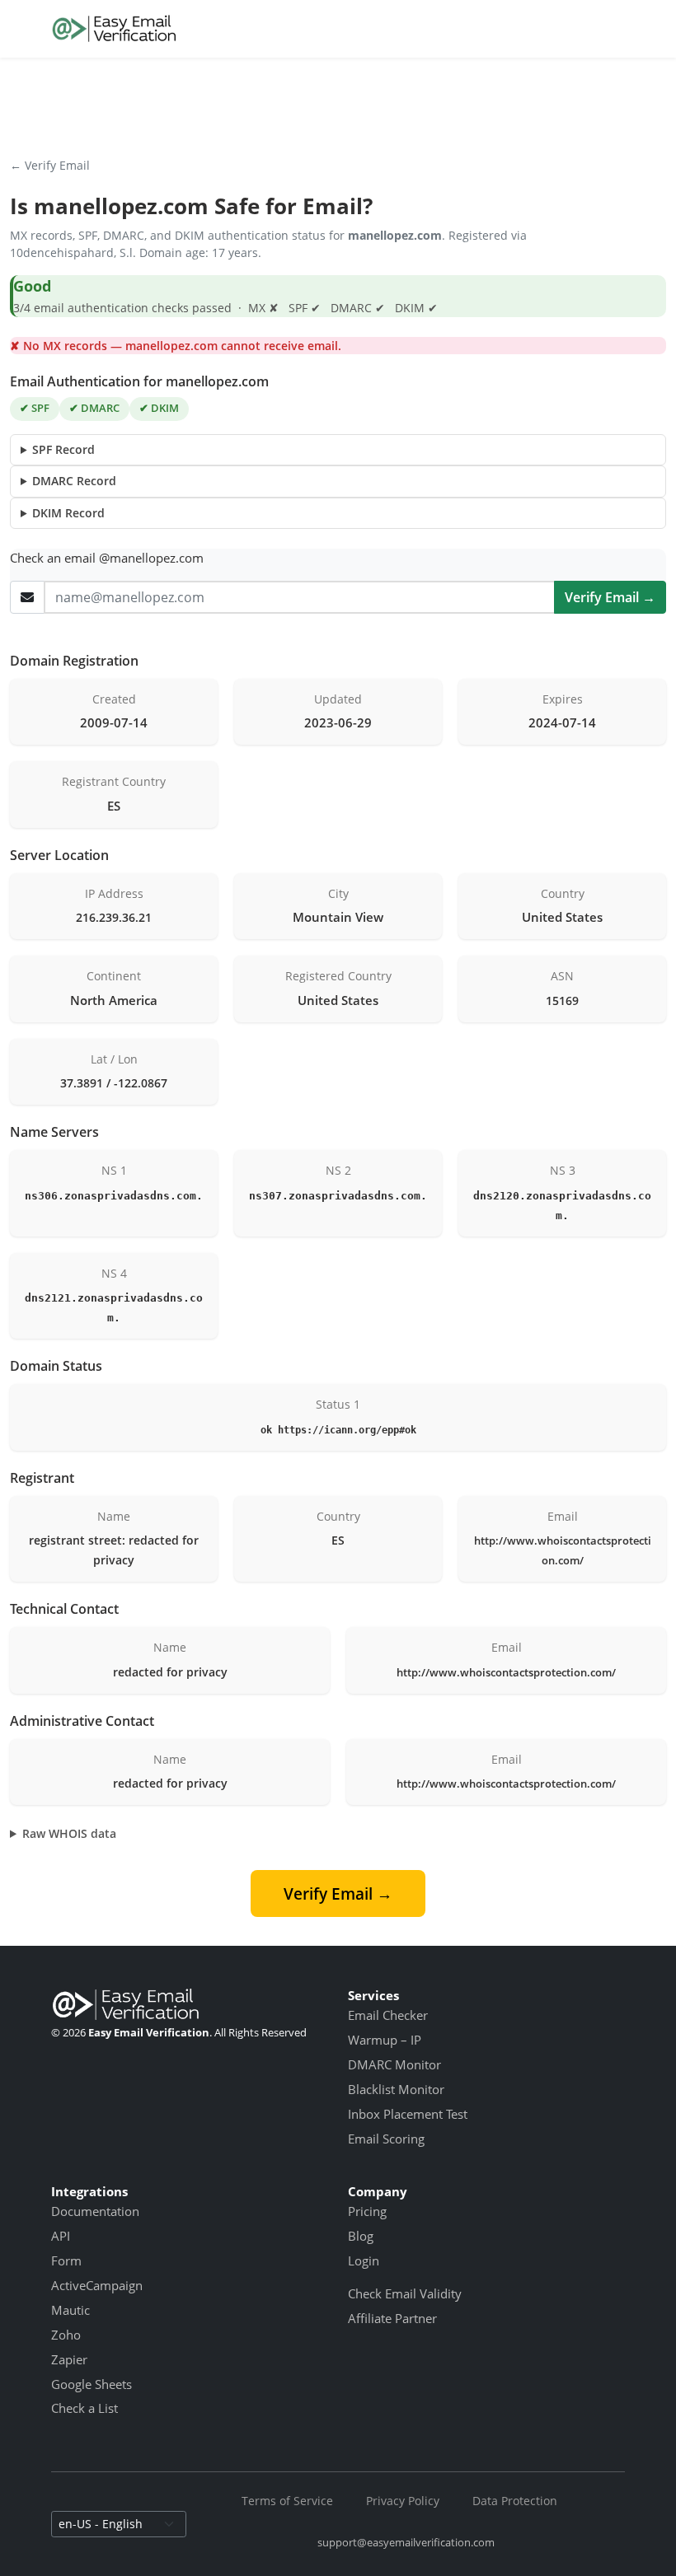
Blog (361, 2236)
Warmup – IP (385, 2040)
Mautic (70, 2310)
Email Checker (388, 2015)
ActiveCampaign (97, 2285)
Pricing (367, 2211)
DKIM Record (68, 513)
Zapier (69, 2359)
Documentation (95, 2211)
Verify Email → (610, 597)
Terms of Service (287, 2501)
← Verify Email (50, 165)
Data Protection (515, 2501)
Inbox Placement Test (408, 2114)
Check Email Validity (405, 2293)
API (61, 2236)
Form (66, 2260)
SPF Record (63, 449)
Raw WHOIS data (69, 1833)
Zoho (66, 2335)
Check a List (84, 2408)
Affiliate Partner (392, 2318)
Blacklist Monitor (396, 2089)
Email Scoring (386, 2139)
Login (364, 2260)
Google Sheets (92, 2384)
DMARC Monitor (394, 2064)
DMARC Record (74, 481)
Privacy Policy (403, 2501)
